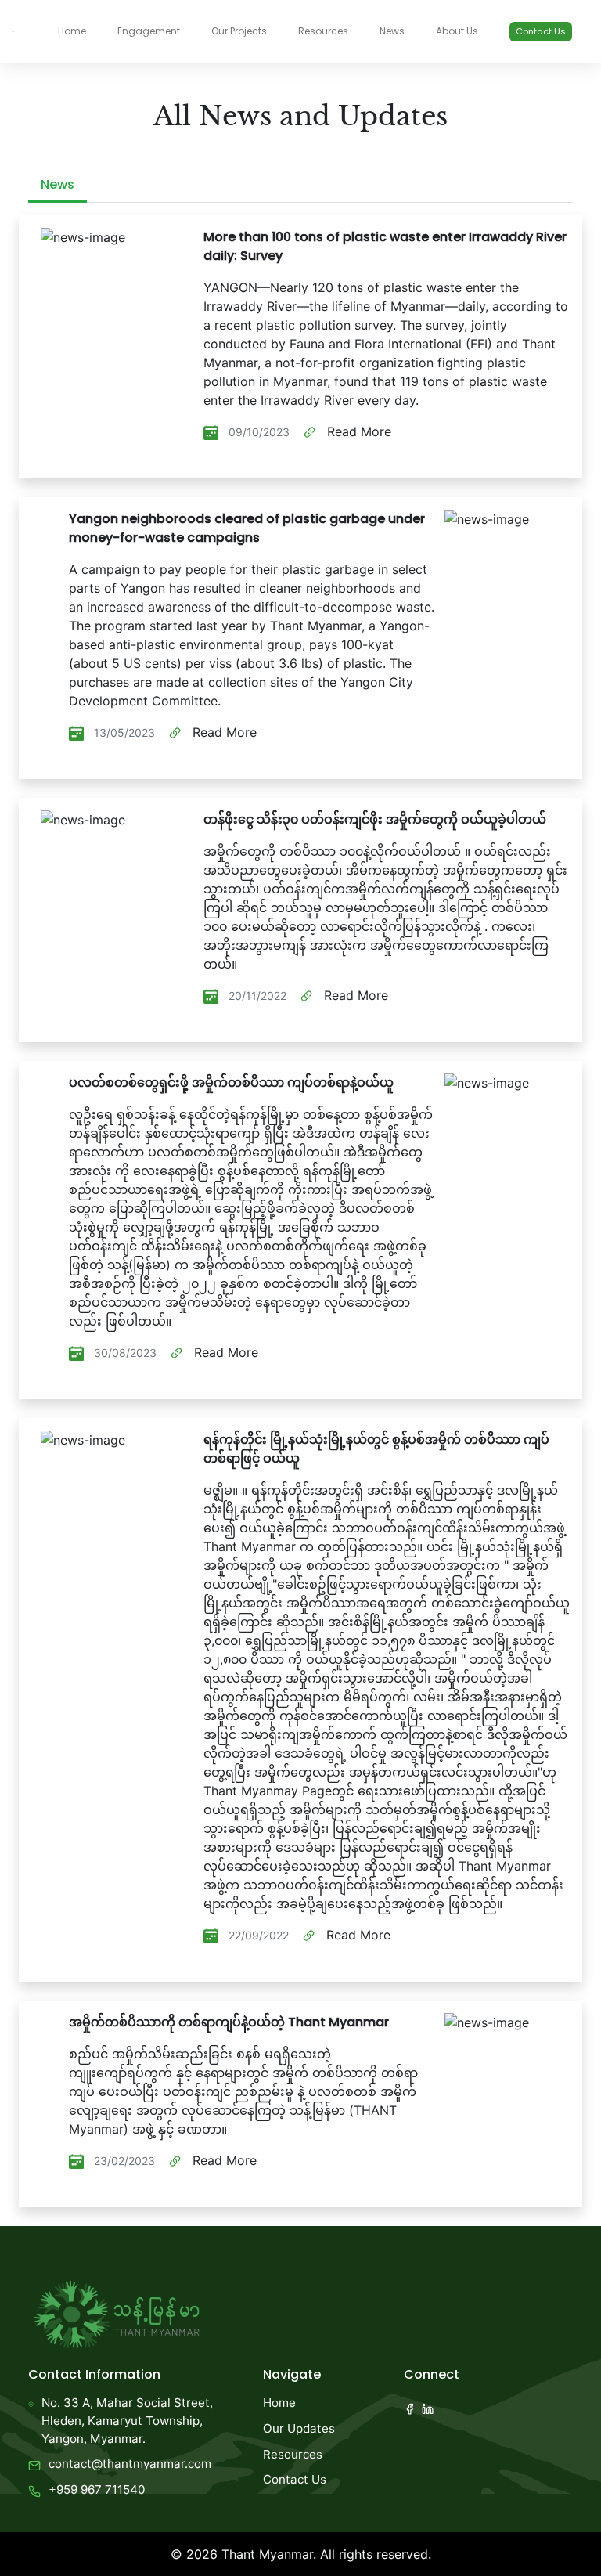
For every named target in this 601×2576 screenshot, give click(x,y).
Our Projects (239, 31)
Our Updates (299, 2428)
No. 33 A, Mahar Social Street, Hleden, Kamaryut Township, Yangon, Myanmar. (127, 2421)
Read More (357, 431)
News (392, 31)
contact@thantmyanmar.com (130, 2464)
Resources (323, 31)
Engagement (149, 31)
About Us (457, 31)
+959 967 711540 (97, 2489)
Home (72, 31)
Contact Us (541, 31)
